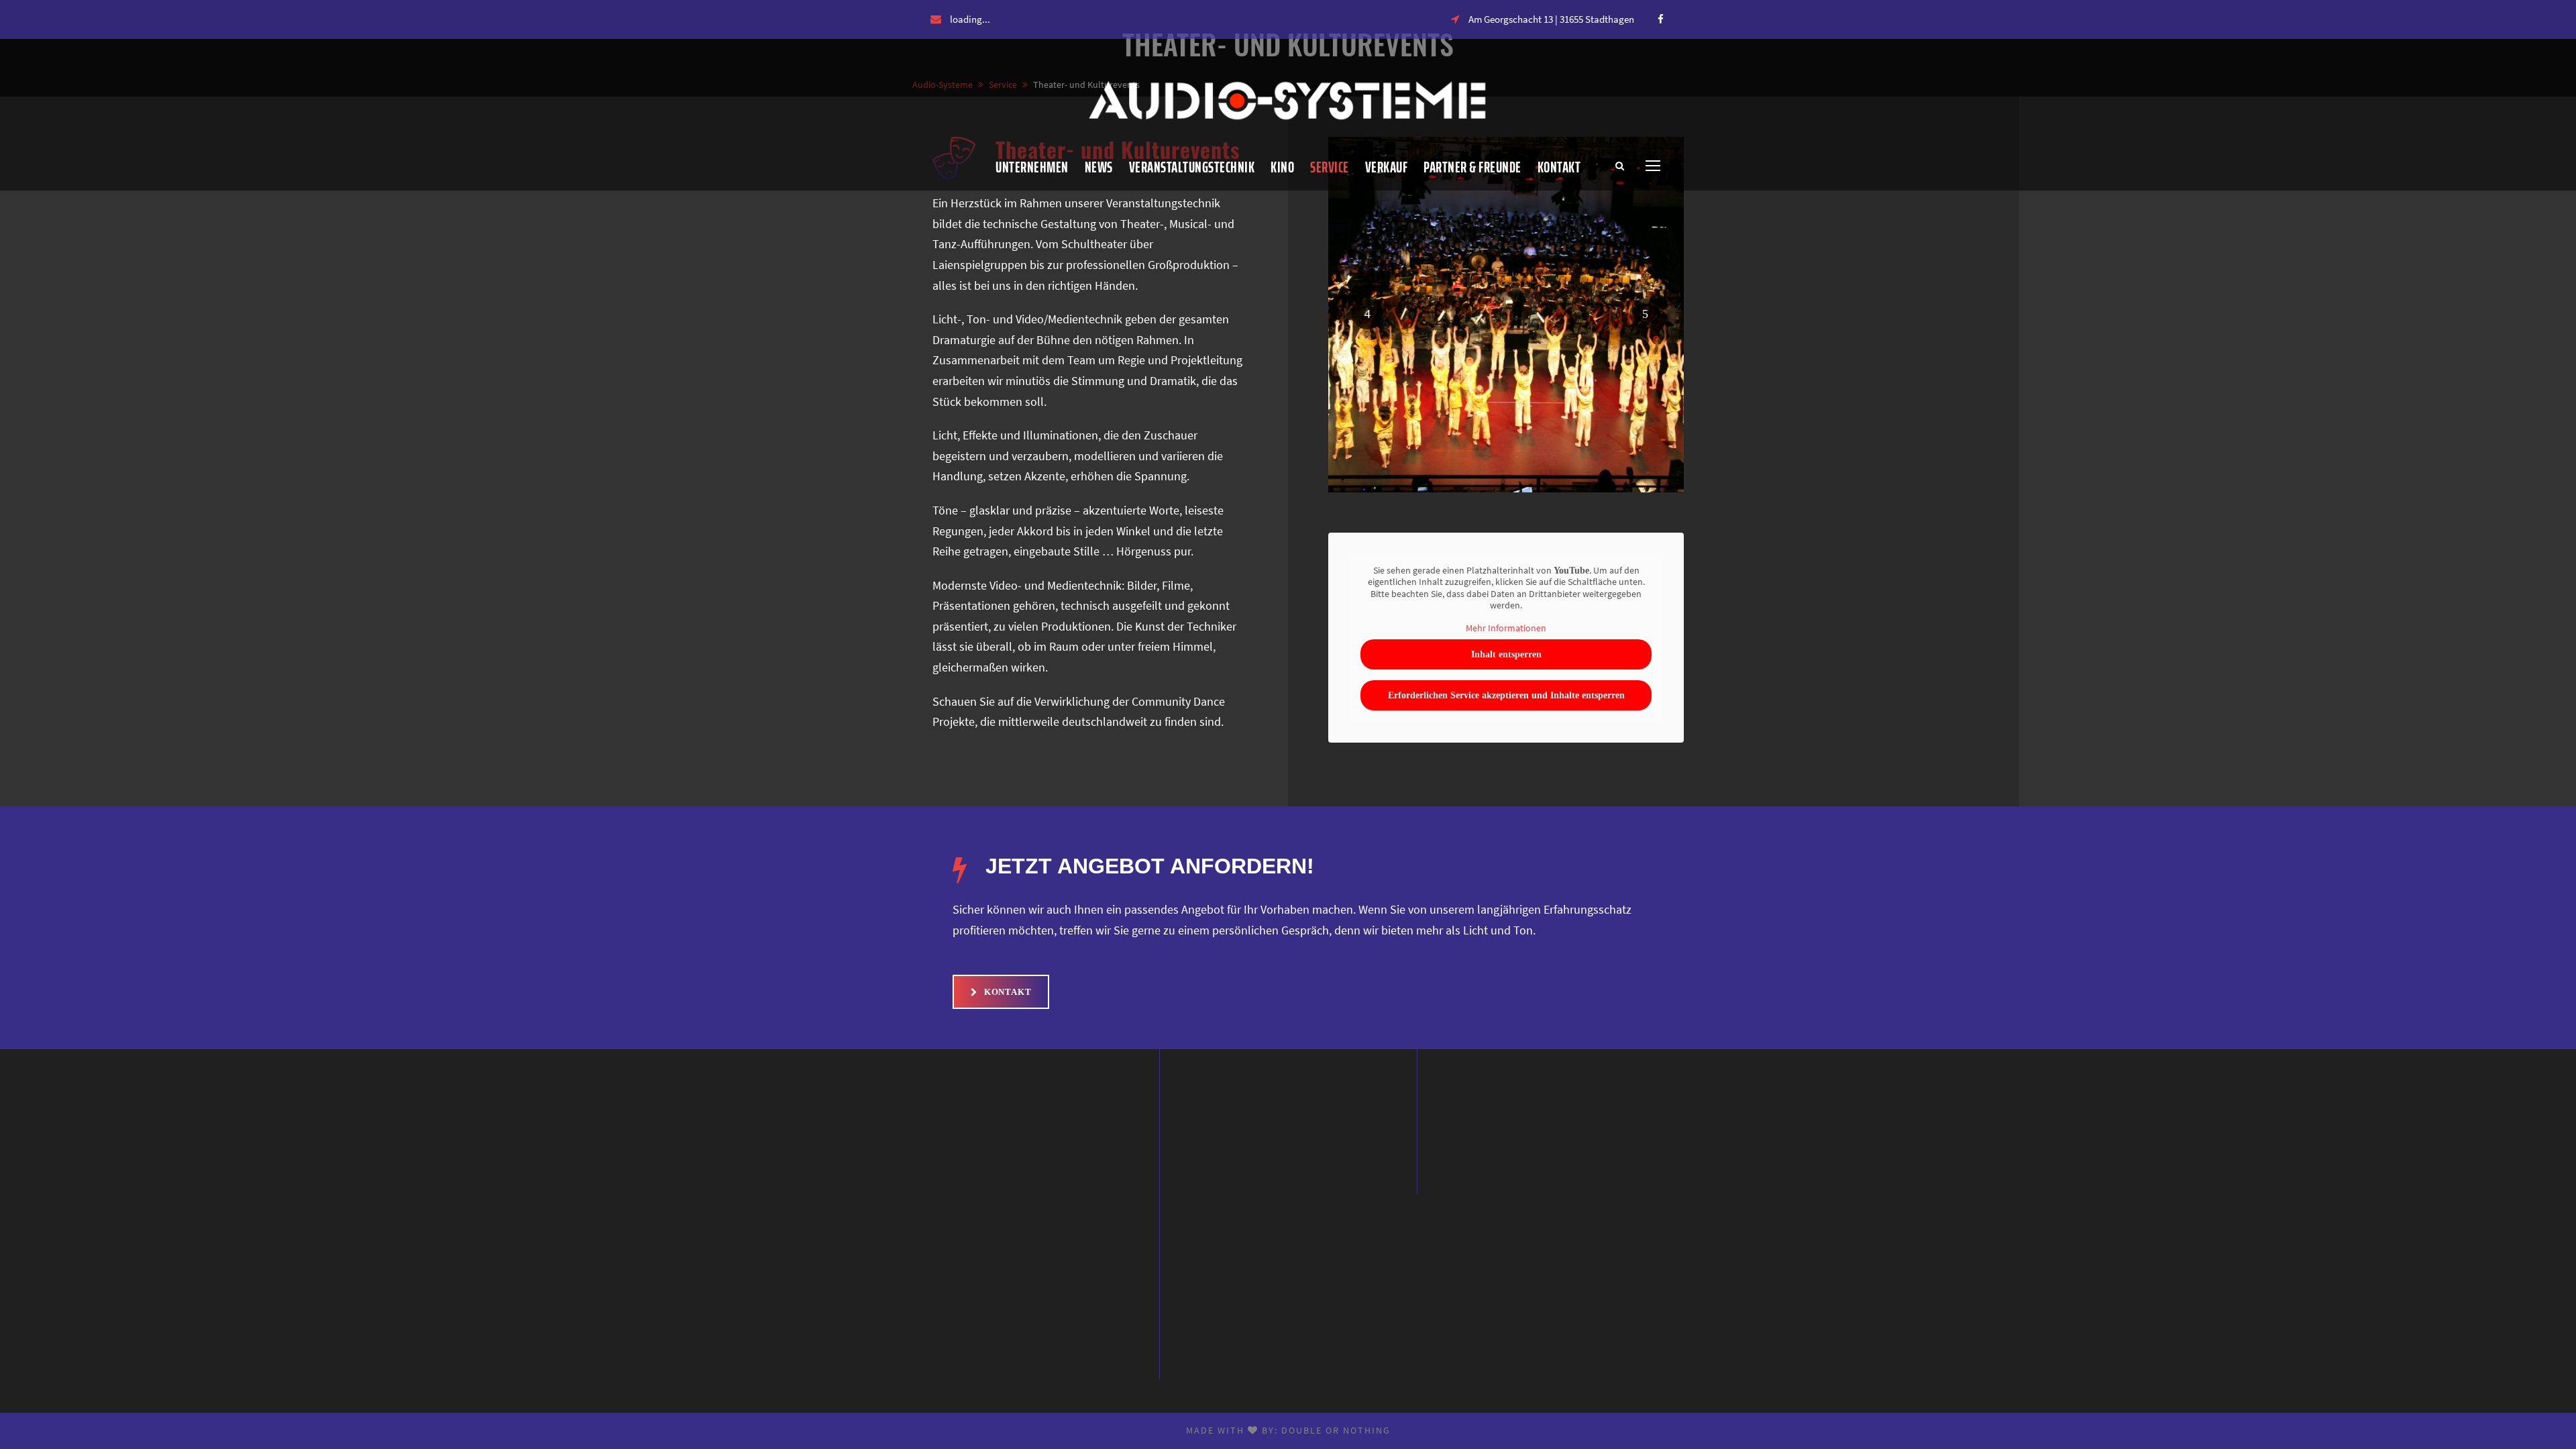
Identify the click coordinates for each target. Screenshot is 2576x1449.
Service (1330, 167)
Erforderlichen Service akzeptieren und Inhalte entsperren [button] (1506, 695)
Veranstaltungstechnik (1192, 167)
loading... (970, 19)
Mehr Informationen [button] (1506, 628)
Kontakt (1559, 167)
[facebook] (1661, 19)
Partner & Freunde (1472, 167)
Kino (1282, 167)
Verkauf (1387, 167)
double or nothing (1336, 1430)
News (1099, 167)
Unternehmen (1032, 167)
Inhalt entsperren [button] (1506, 654)
